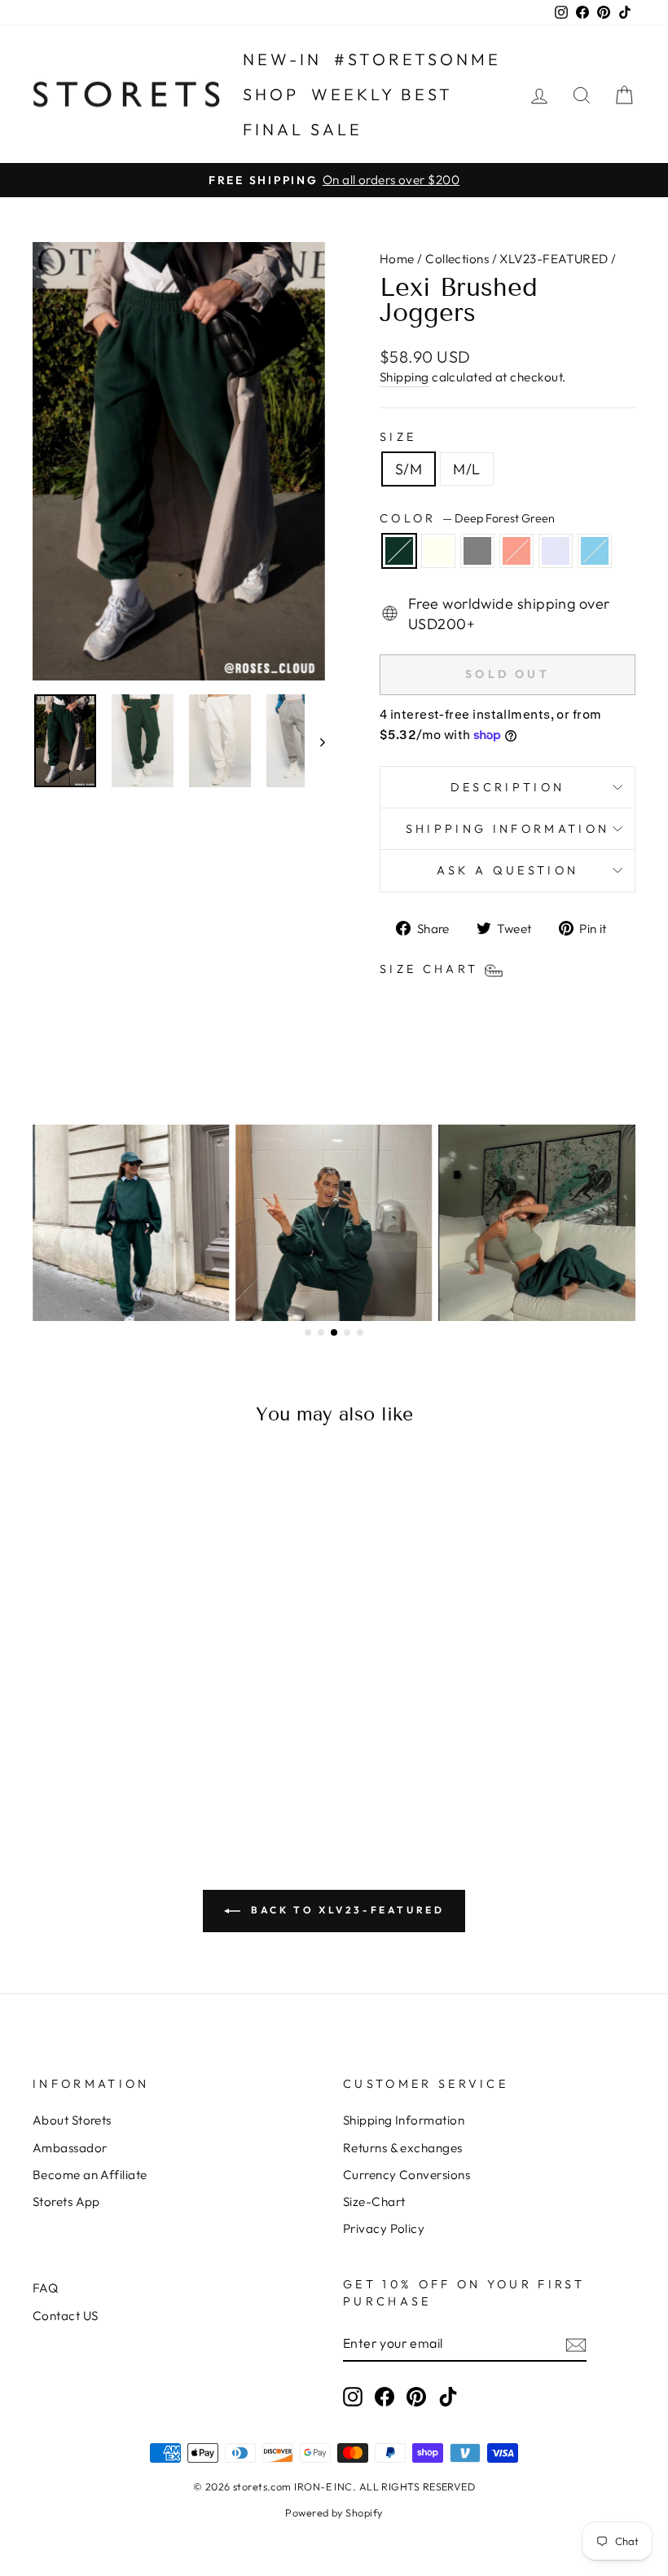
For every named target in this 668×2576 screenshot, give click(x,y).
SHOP (271, 94)
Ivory (438, 551)
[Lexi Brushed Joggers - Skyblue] (156, 1753)
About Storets (72, 2120)
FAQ (45, 2288)
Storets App (66, 2202)
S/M (409, 469)
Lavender (556, 551)
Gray (477, 551)
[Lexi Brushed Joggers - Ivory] (68, 1753)
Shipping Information (404, 2120)
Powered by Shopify (334, 2512)
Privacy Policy (384, 2228)
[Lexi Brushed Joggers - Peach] (112, 1753)
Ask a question (508, 870)
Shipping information (508, 829)
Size (398, 437)
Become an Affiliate (90, 2175)
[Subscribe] (576, 2344)
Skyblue (595, 551)
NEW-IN (282, 59)
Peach (516, 551)
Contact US (66, 2316)
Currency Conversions (407, 2175)
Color (467, 518)
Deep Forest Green (399, 551)
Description (508, 787)
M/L (466, 469)
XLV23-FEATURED (554, 259)
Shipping (404, 377)
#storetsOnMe (417, 59)
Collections (457, 259)
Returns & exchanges (403, 2148)
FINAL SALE (303, 129)
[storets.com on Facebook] (385, 2396)
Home (397, 259)
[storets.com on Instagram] (353, 2396)
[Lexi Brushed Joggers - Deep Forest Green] (46, 1753)
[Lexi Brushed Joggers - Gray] (90, 1753)
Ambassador (70, 2148)
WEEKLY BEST (382, 94)
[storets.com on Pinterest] (416, 2396)
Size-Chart (374, 2202)
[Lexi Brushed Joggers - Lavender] (134, 1753)
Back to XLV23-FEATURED (346, 1910)
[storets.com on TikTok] (448, 2396)
